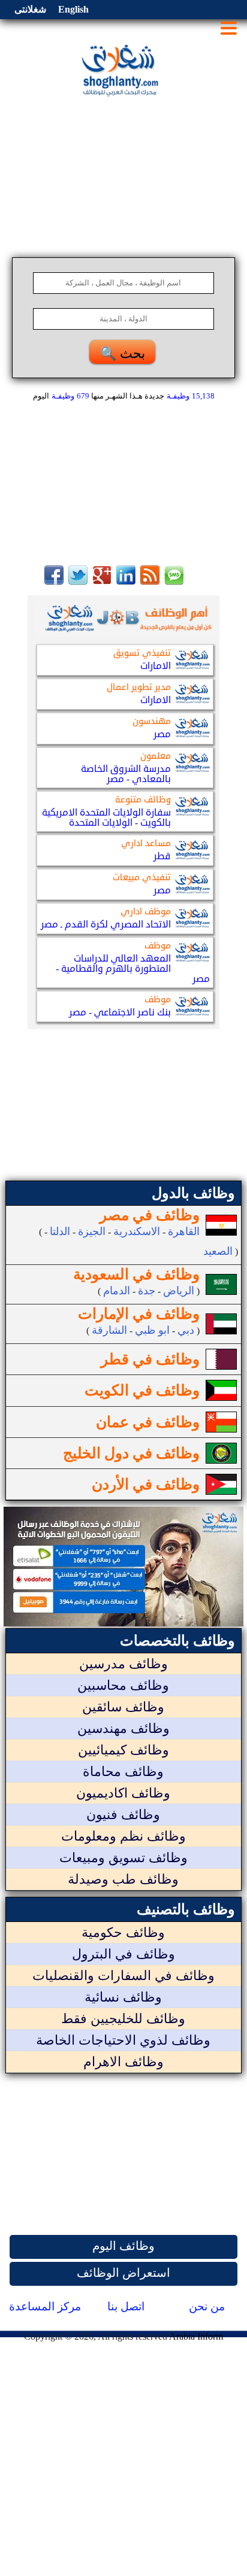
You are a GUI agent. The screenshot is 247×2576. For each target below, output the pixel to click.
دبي (186, 1330)
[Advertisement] (123, 174)
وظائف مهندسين (123, 1728)
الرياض (179, 1291)
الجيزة (92, 1231)
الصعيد (218, 1251)
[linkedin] (126, 581)
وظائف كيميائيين (123, 1750)
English (73, 9)
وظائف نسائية (123, 1997)
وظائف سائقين (123, 1707)
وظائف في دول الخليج (131, 1453)
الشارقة (109, 1330)
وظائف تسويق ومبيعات (123, 1858)
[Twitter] (78, 581)
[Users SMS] (174, 581)
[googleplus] (102, 581)
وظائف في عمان (148, 1422)
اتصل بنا (126, 2306)
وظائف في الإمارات (139, 1314)
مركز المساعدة (45, 2306)
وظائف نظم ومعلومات (123, 1836)
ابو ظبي (152, 1330)
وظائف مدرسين (123, 1664)
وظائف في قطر (150, 1359)
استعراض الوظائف (123, 2273)
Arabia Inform (196, 2336)
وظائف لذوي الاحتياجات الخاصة (123, 2040)
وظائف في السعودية (136, 1274)
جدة (147, 1291)
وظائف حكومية (123, 1932)
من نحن (207, 2306)
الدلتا (60, 1231)
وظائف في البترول (123, 1954)
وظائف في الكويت (142, 1390)
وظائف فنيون (123, 1815)
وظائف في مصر (150, 1215)
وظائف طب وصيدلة (123, 1879)
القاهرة (184, 1231)
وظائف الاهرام (123, 2062)
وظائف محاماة (123, 1771)
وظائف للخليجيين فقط (123, 2019)
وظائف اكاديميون (123, 1793)
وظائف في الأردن (146, 1484)
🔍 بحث (123, 353)
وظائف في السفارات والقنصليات (123, 1976)
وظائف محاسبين (123, 1685)
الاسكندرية (137, 1231)
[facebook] (54, 581)
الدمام (117, 1291)
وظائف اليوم (123, 2246)
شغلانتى (30, 9)
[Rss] (150, 581)
